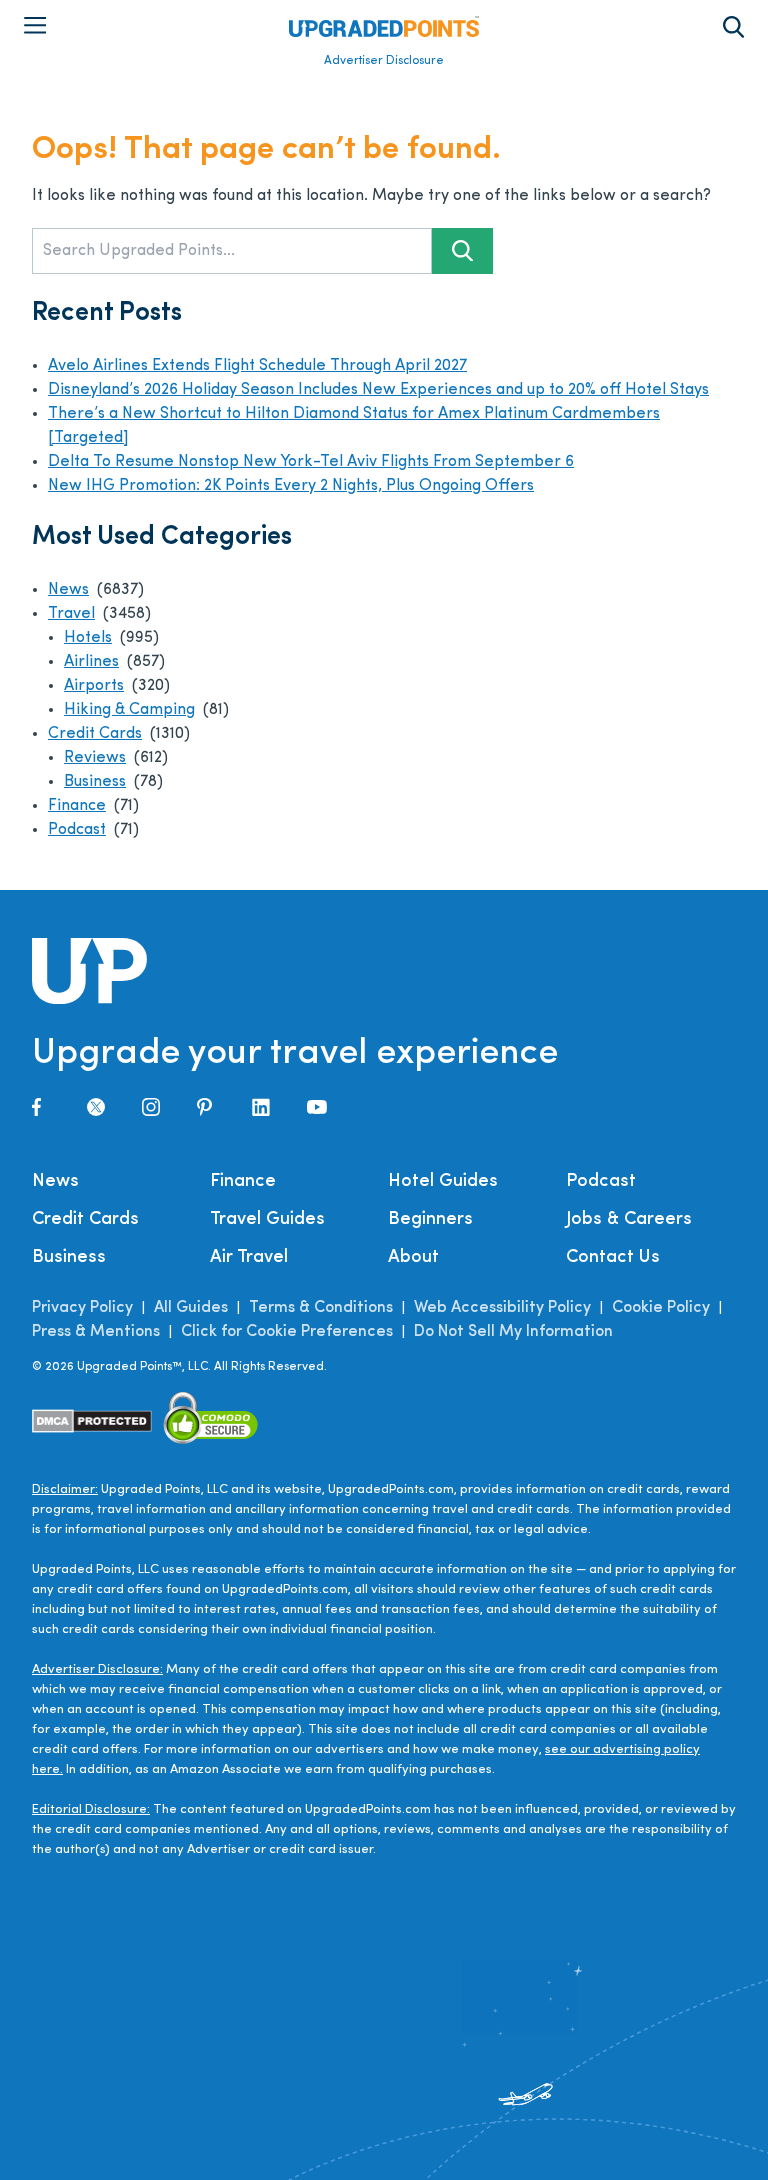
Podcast (77, 830)
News (68, 590)
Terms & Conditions (321, 1308)
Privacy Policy (82, 1308)
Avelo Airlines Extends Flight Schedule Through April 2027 (257, 366)
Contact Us (613, 1258)
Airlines (91, 662)
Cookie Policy (661, 1308)
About (413, 1258)
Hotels (88, 638)
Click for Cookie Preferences (287, 1332)
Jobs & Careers (629, 1220)
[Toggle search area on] (733, 27)
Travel (71, 614)
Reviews (95, 758)
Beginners (430, 1220)
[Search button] (462, 251)
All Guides (191, 1308)
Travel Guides (267, 1220)
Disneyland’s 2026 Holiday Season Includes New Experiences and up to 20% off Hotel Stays (378, 390)
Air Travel (249, 1258)
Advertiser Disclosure (384, 61)
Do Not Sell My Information (513, 1332)
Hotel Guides (443, 1182)
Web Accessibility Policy (502, 1308)
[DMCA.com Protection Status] (92, 1421)
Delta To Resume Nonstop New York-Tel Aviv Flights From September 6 (311, 462)
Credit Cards (95, 734)
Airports (94, 686)
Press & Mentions (96, 1332)
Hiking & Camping (129, 710)
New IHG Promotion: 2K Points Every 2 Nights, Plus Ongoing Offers (291, 486)
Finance (77, 806)
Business (95, 782)
